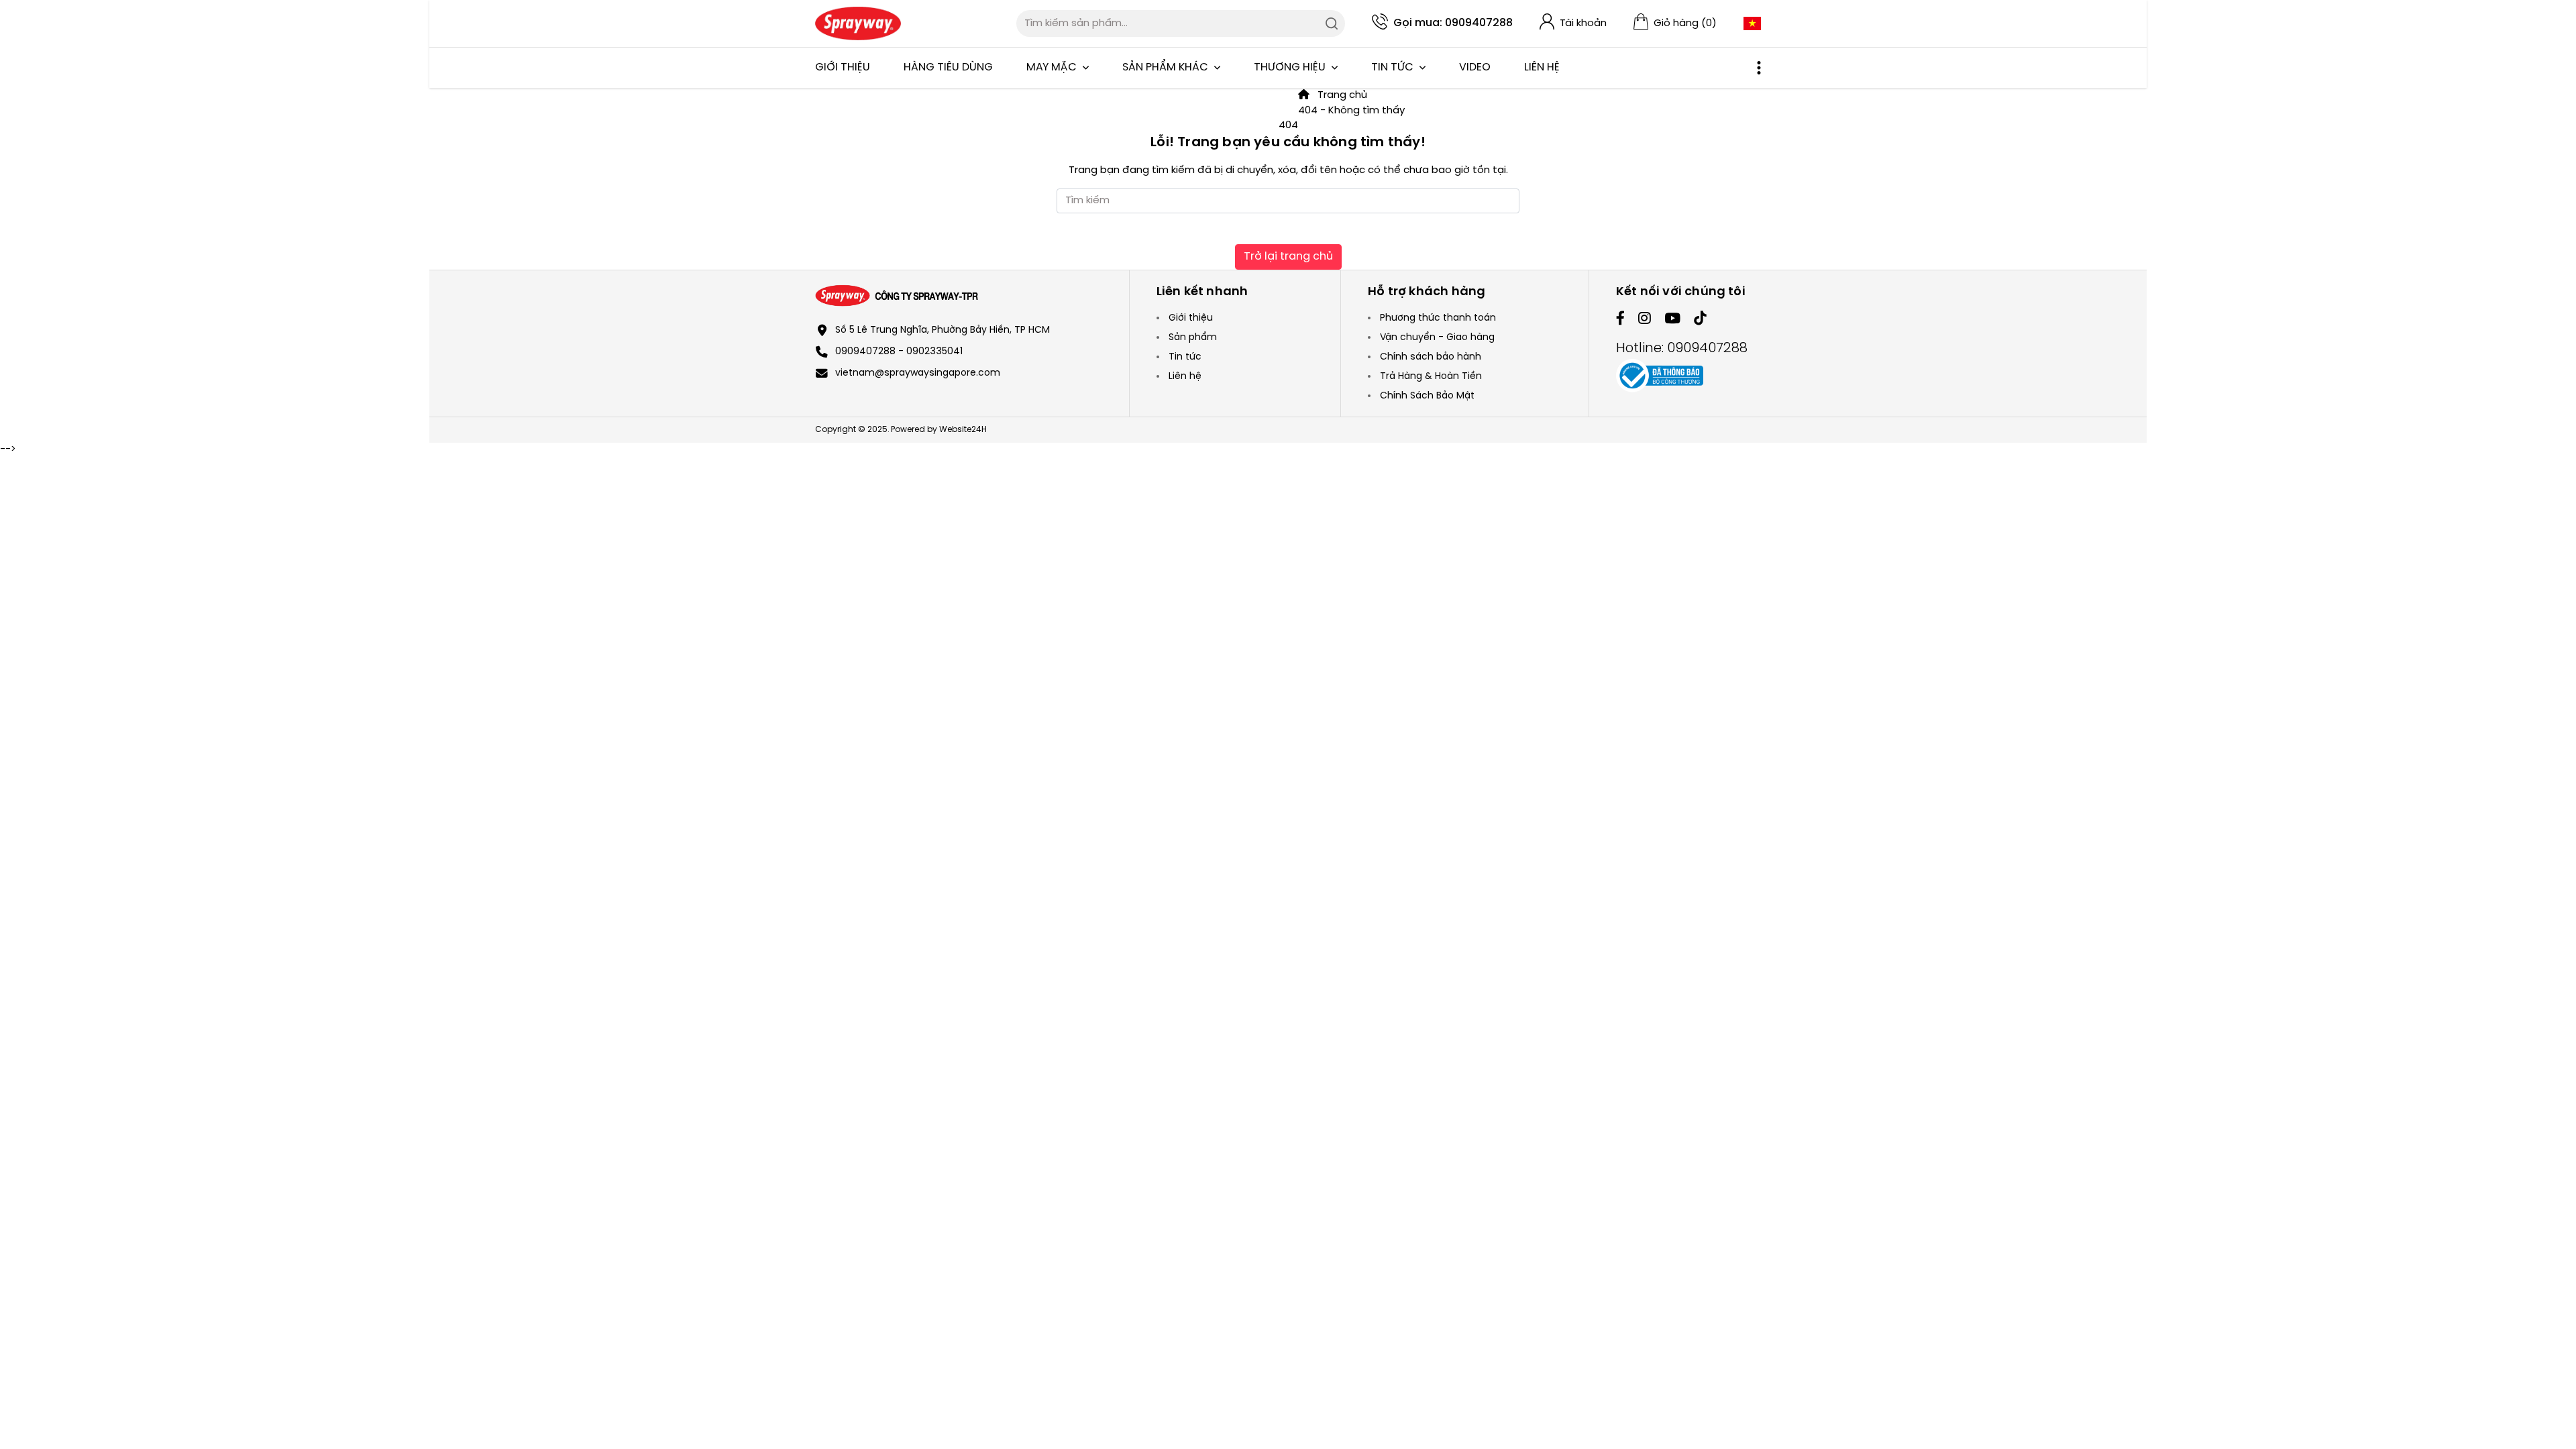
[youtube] (1672, 320)
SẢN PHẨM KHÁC (1167, 67)
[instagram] (1645, 320)
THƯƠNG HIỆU (1291, 67)
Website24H (963, 430)
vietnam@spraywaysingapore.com (918, 373)
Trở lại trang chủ (1288, 257)
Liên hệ (1542, 67)
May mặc (1053, 67)
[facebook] (1620, 320)
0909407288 (1479, 23)
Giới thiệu (843, 67)
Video (1475, 67)
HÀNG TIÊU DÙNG (948, 67)
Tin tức (1394, 67)
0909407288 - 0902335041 (899, 352)
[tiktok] (1700, 320)
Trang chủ (1341, 95)
